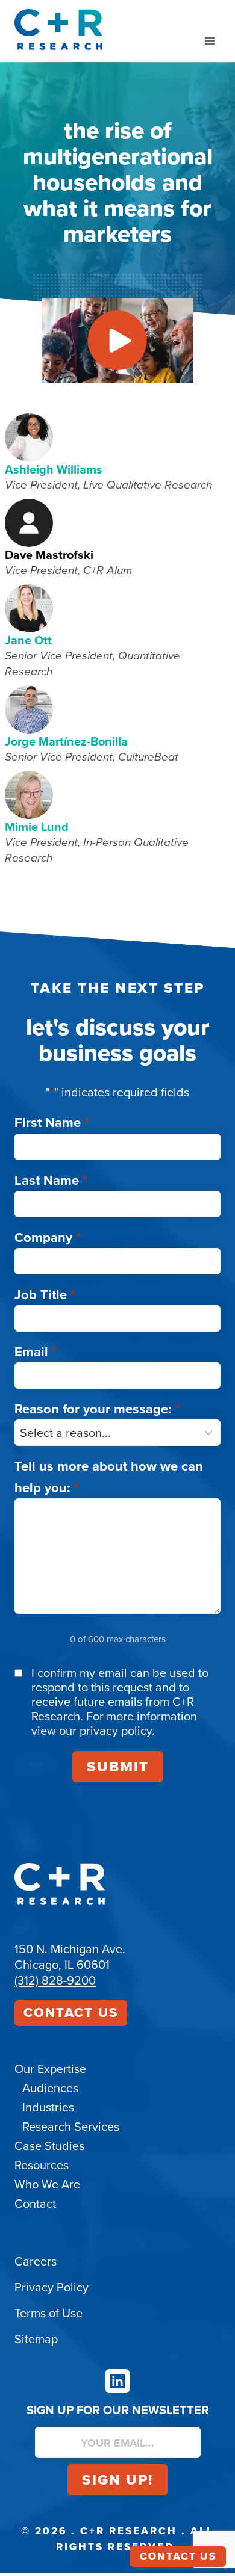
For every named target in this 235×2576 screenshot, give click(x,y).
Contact (35, 2204)
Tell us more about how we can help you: (109, 1477)
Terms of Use (49, 2313)
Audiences (50, 2088)
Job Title (45, 1295)
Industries (48, 2107)
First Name (52, 1123)
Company (48, 1237)
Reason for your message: (97, 1409)
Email (36, 1352)
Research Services (71, 2127)
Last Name (51, 1180)
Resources (42, 2165)
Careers (36, 2261)
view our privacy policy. (93, 1731)
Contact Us (71, 2012)
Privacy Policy (52, 2287)
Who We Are (47, 2184)
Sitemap (36, 2339)
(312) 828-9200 (55, 1980)
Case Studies (49, 2146)
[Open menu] (209, 41)
